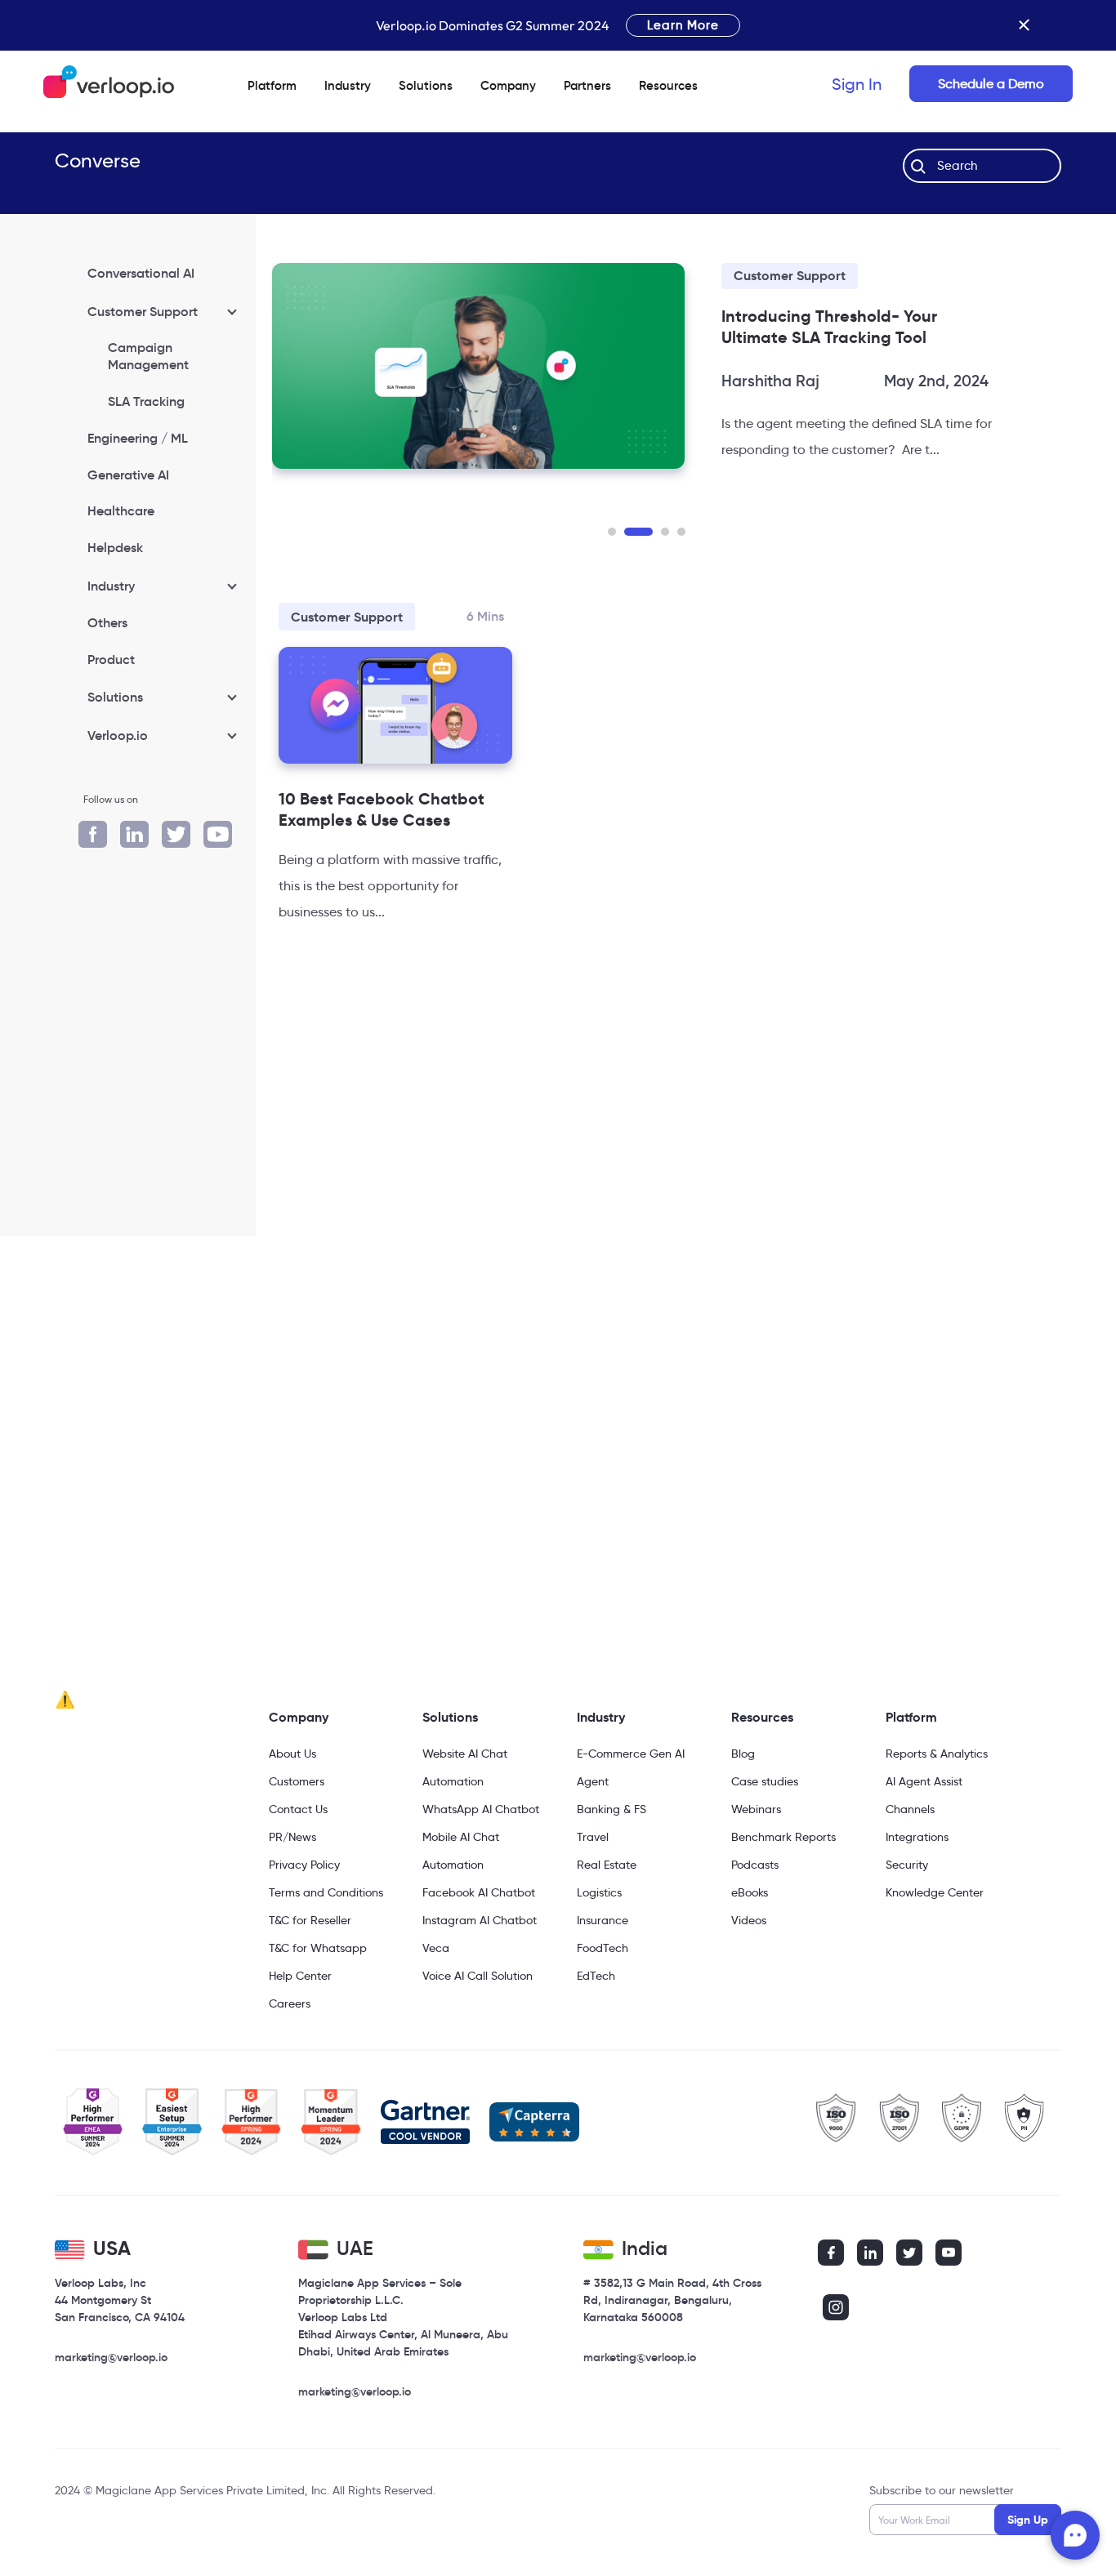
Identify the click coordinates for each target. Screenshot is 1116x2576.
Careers (290, 2003)
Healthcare (121, 510)
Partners (587, 85)
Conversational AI (141, 273)
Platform (272, 85)
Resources (762, 1717)
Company (299, 1717)
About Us (292, 1754)
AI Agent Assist (924, 1781)
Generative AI (128, 475)
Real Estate (607, 1865)
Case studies (765, 1781)
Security (907, 1865)
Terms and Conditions (326, 1892)
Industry (348, 85)
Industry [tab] (111, 586)
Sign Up (1028, 2520)
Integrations (917, 1837)
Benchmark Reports (783, 1837)
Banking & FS (612, 1809)
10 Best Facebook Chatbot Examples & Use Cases (382, 809)
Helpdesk (115, 547)
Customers (297, 1781)
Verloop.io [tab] (118, 735)
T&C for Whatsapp (318, 1948)
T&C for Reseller (310, 1920)
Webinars (756, 1809)
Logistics (599, 1892)
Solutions (426, 85)
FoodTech (603, 1948)
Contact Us (298, 1809)
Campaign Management (148, 356)
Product (111, 659)
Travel (593, 1837)
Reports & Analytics (937, 1754)
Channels (910, 1809)
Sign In (857, 84)
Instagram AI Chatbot (480, 1920)
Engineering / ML (138, 438)
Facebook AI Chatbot (479, 1892)
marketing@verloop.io (111, 2357)
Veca (436, 1948)
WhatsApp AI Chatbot (481, 1809)
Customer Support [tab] (143, 311)
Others (107, 622)
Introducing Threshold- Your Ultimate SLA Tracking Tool (829, 327)
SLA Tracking (146, 401)
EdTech (596, 1976)
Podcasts (755, 1865)
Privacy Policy (304, 1865)
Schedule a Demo (991, 84)
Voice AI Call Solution (478, 1976)
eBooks (750, 1892)
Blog (743, 1754)
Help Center (300, 1976)
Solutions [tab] (115, 697)
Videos (749, 1920)
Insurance (603, 1920)
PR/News (292, 1837)
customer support (790, 276)
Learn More (683, 25)
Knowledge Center (935, 1892)
